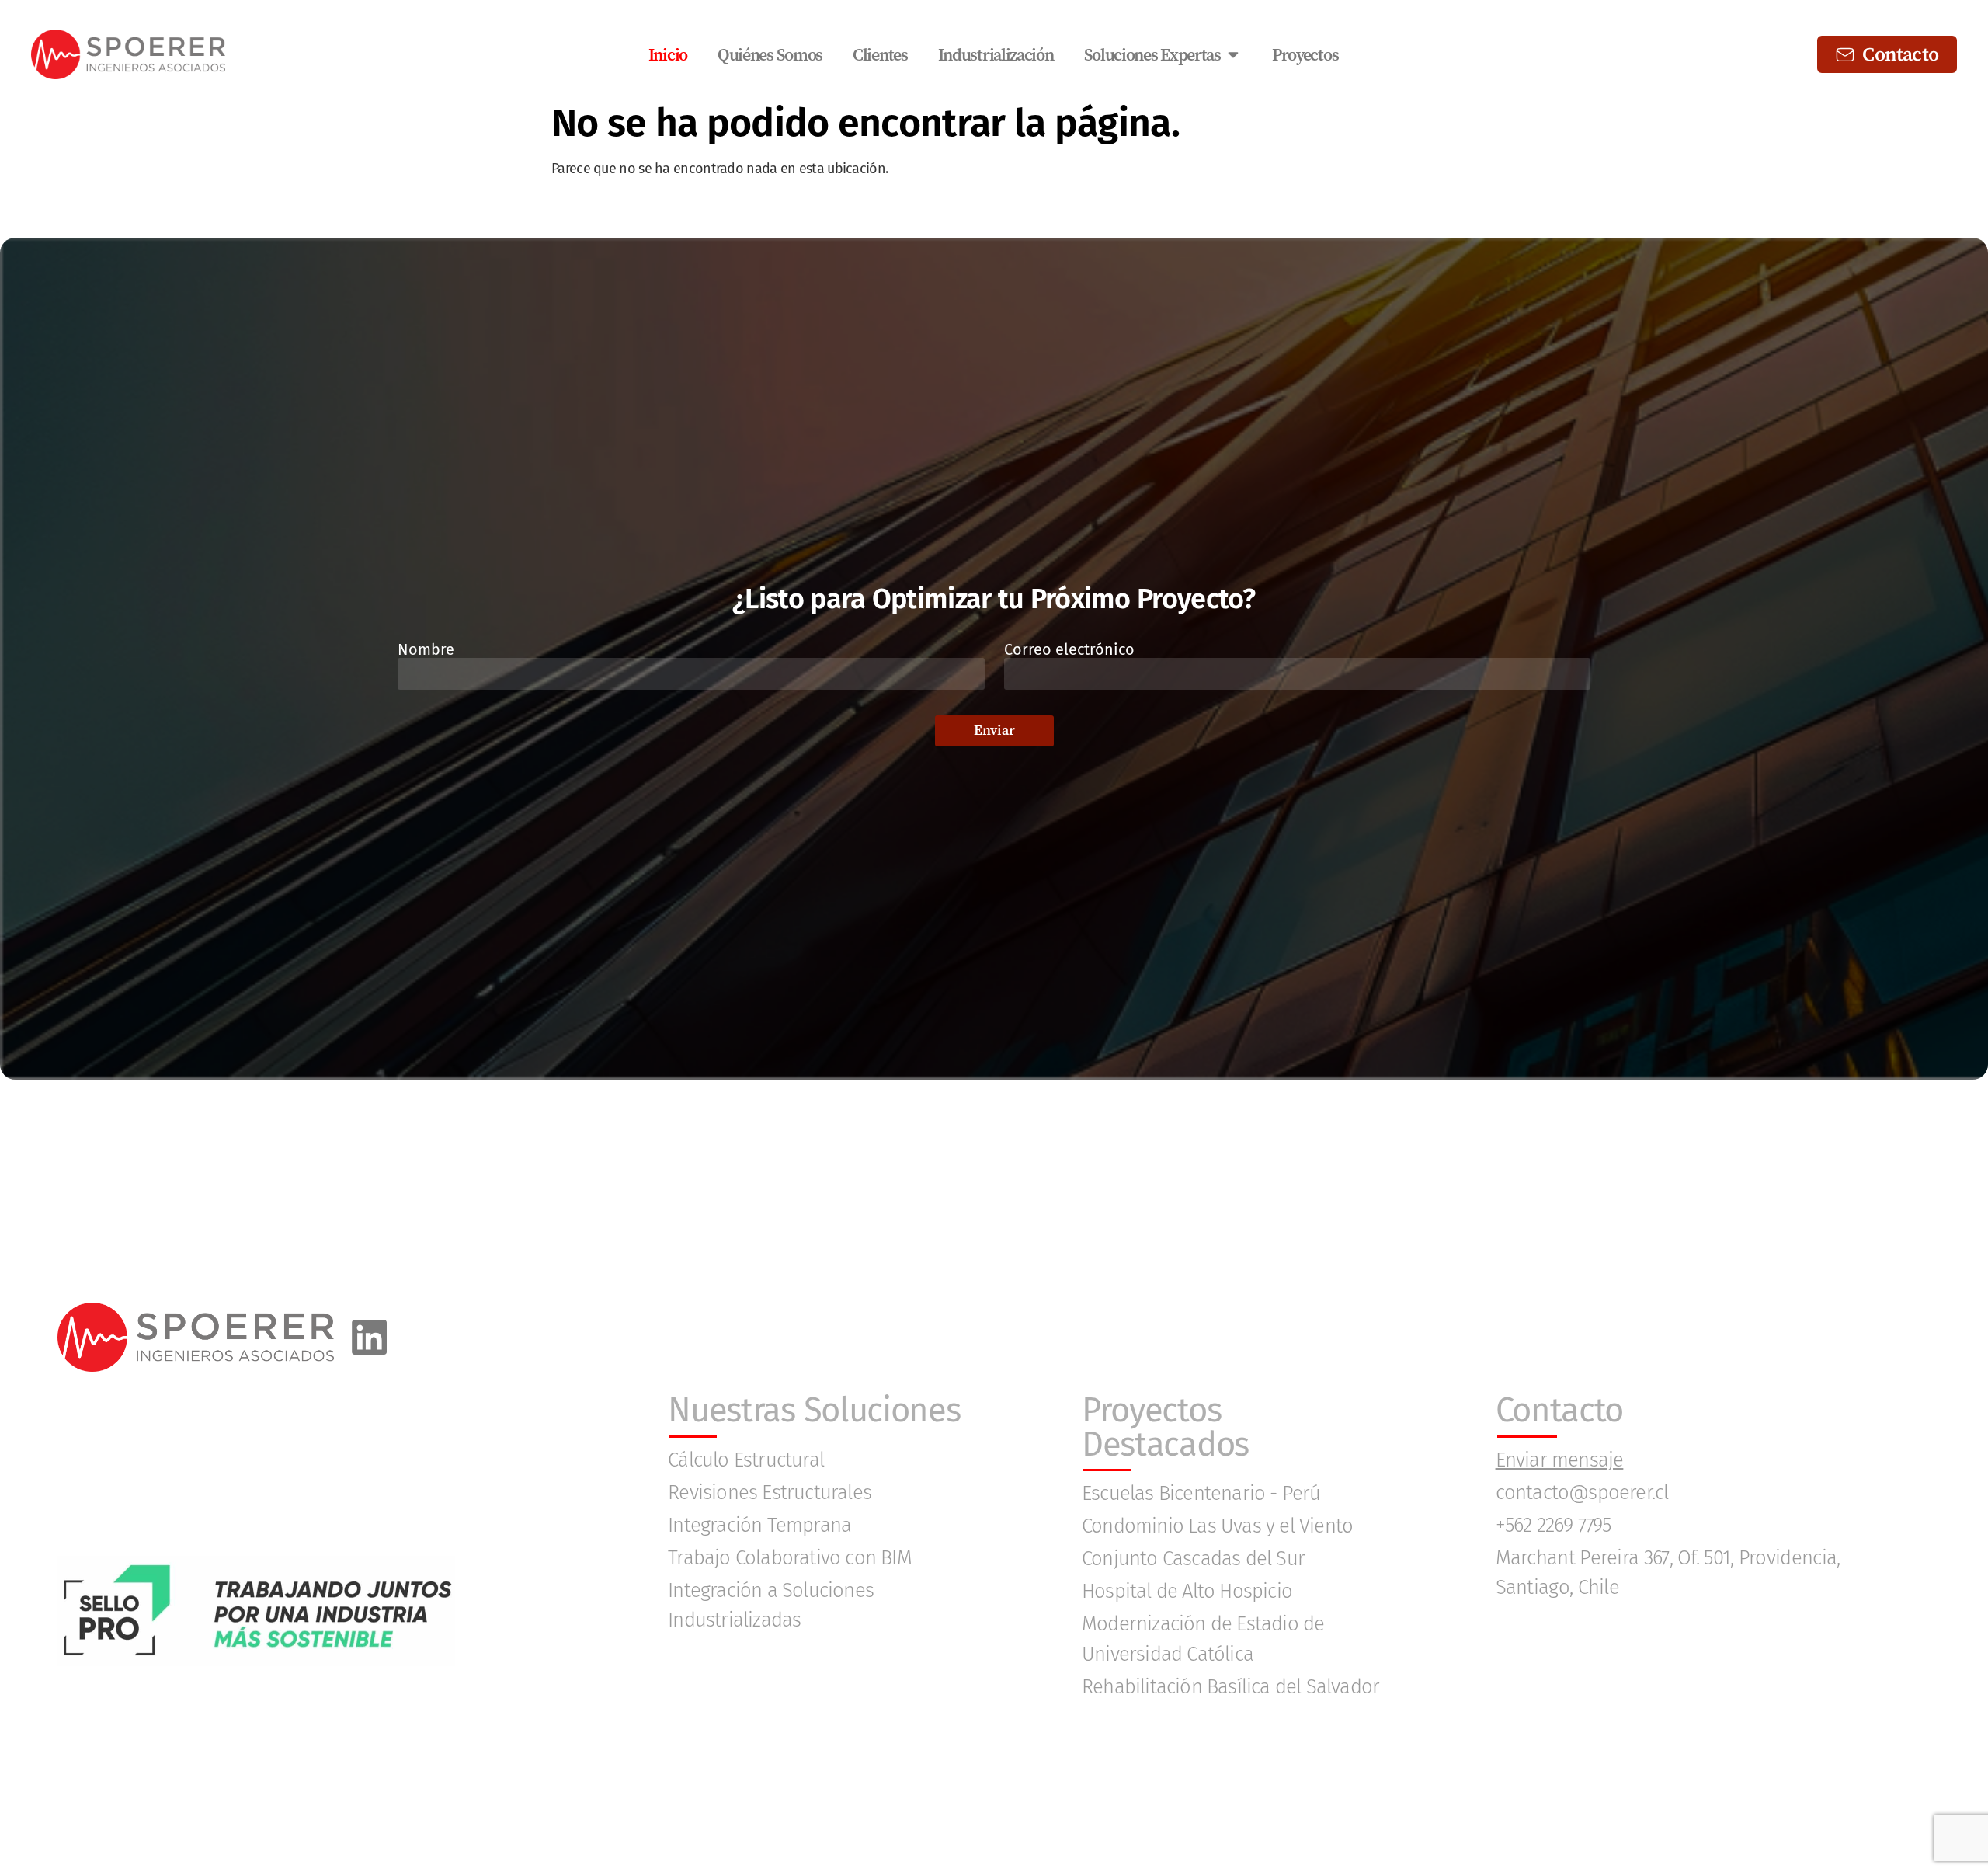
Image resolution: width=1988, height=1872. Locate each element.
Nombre (426, 650)
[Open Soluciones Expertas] (1233, 55)
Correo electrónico (1069, 650)
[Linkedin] (369, 1337)
